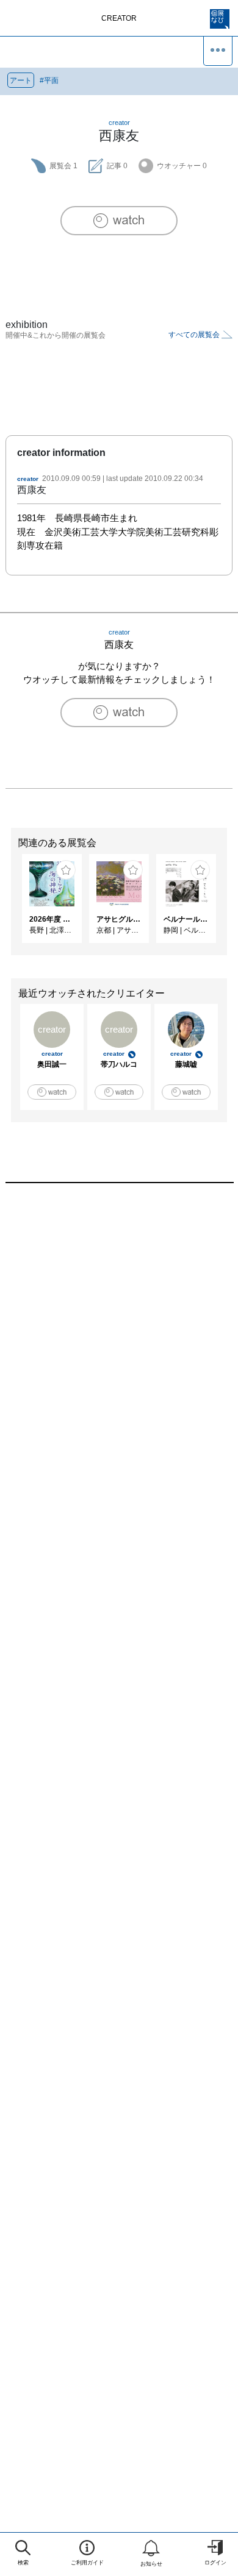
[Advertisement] (119, 1348)
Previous (9, 905)
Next (229, 905)
